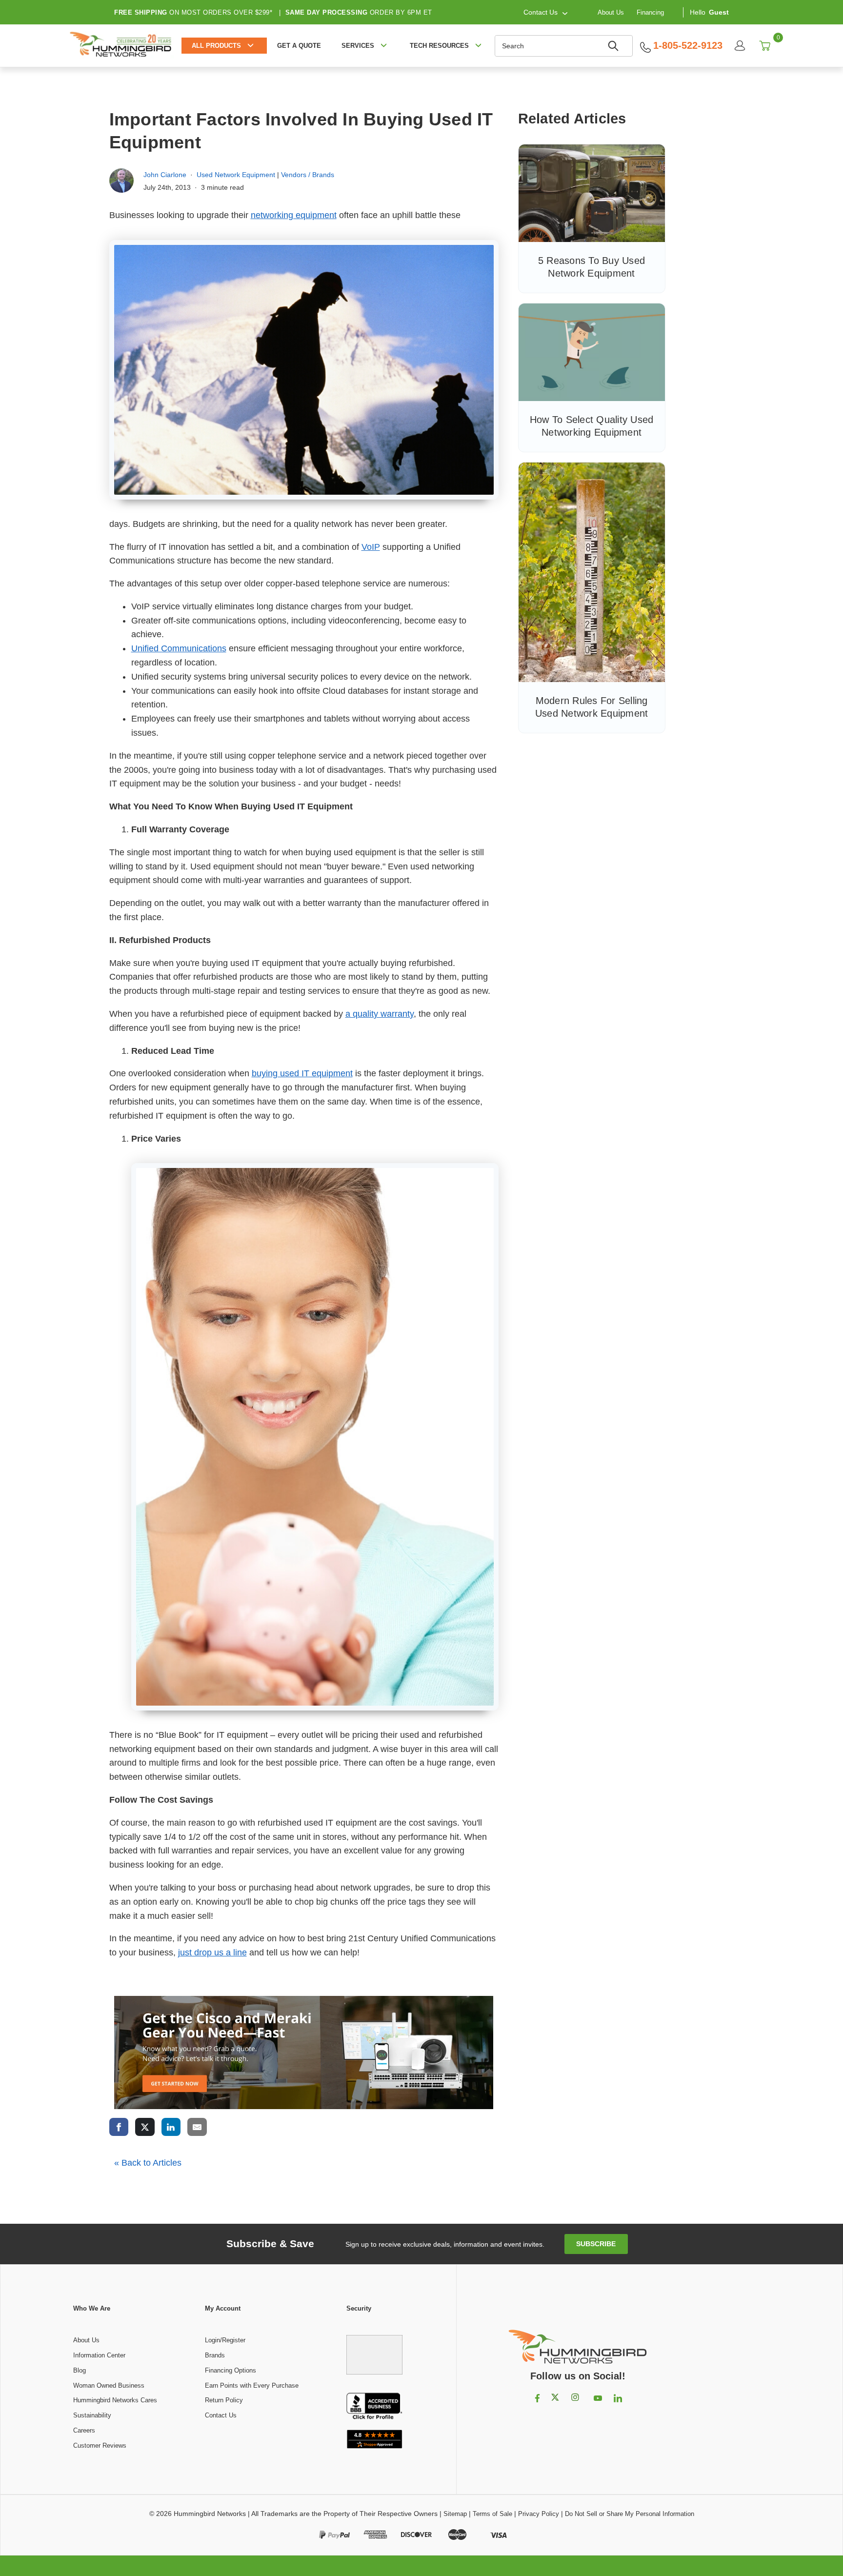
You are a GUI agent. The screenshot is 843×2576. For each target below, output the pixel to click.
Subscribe (596, 2244)
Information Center (99, 2355)
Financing (650, 12)
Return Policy (224, 2400)
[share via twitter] (145, 2127)
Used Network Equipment (236, 175)
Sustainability (92, 2415)
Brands (215, 2355)
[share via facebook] (119, 2127)
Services (358, 46)
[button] (375, 2350)
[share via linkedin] (171, 2127)
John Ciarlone (165, 175)
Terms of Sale (492, 2514)
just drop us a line (212, 1952)
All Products (216, 46)
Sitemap (455, 2514)
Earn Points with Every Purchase (252, 2385)
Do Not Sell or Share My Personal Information (630, 2514)
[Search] (615, 46)
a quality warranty (380, 1014)
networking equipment (294, 215)
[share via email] (197, 2127)
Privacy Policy (539, 2514)
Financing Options (231, 2370)
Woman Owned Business (109, 2385)
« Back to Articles (148, 2163)
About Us (611, 12)
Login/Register (225, 2340)
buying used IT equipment (302, 1073)
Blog (80, 2370)
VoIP (371, 547)
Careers (84, 2430)
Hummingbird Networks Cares (115, 2400)
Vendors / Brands (308, 175)
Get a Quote (299, 46)
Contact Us (221, 2415)
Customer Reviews (100, 2445)
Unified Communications (179, 648)
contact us (541, 12)
